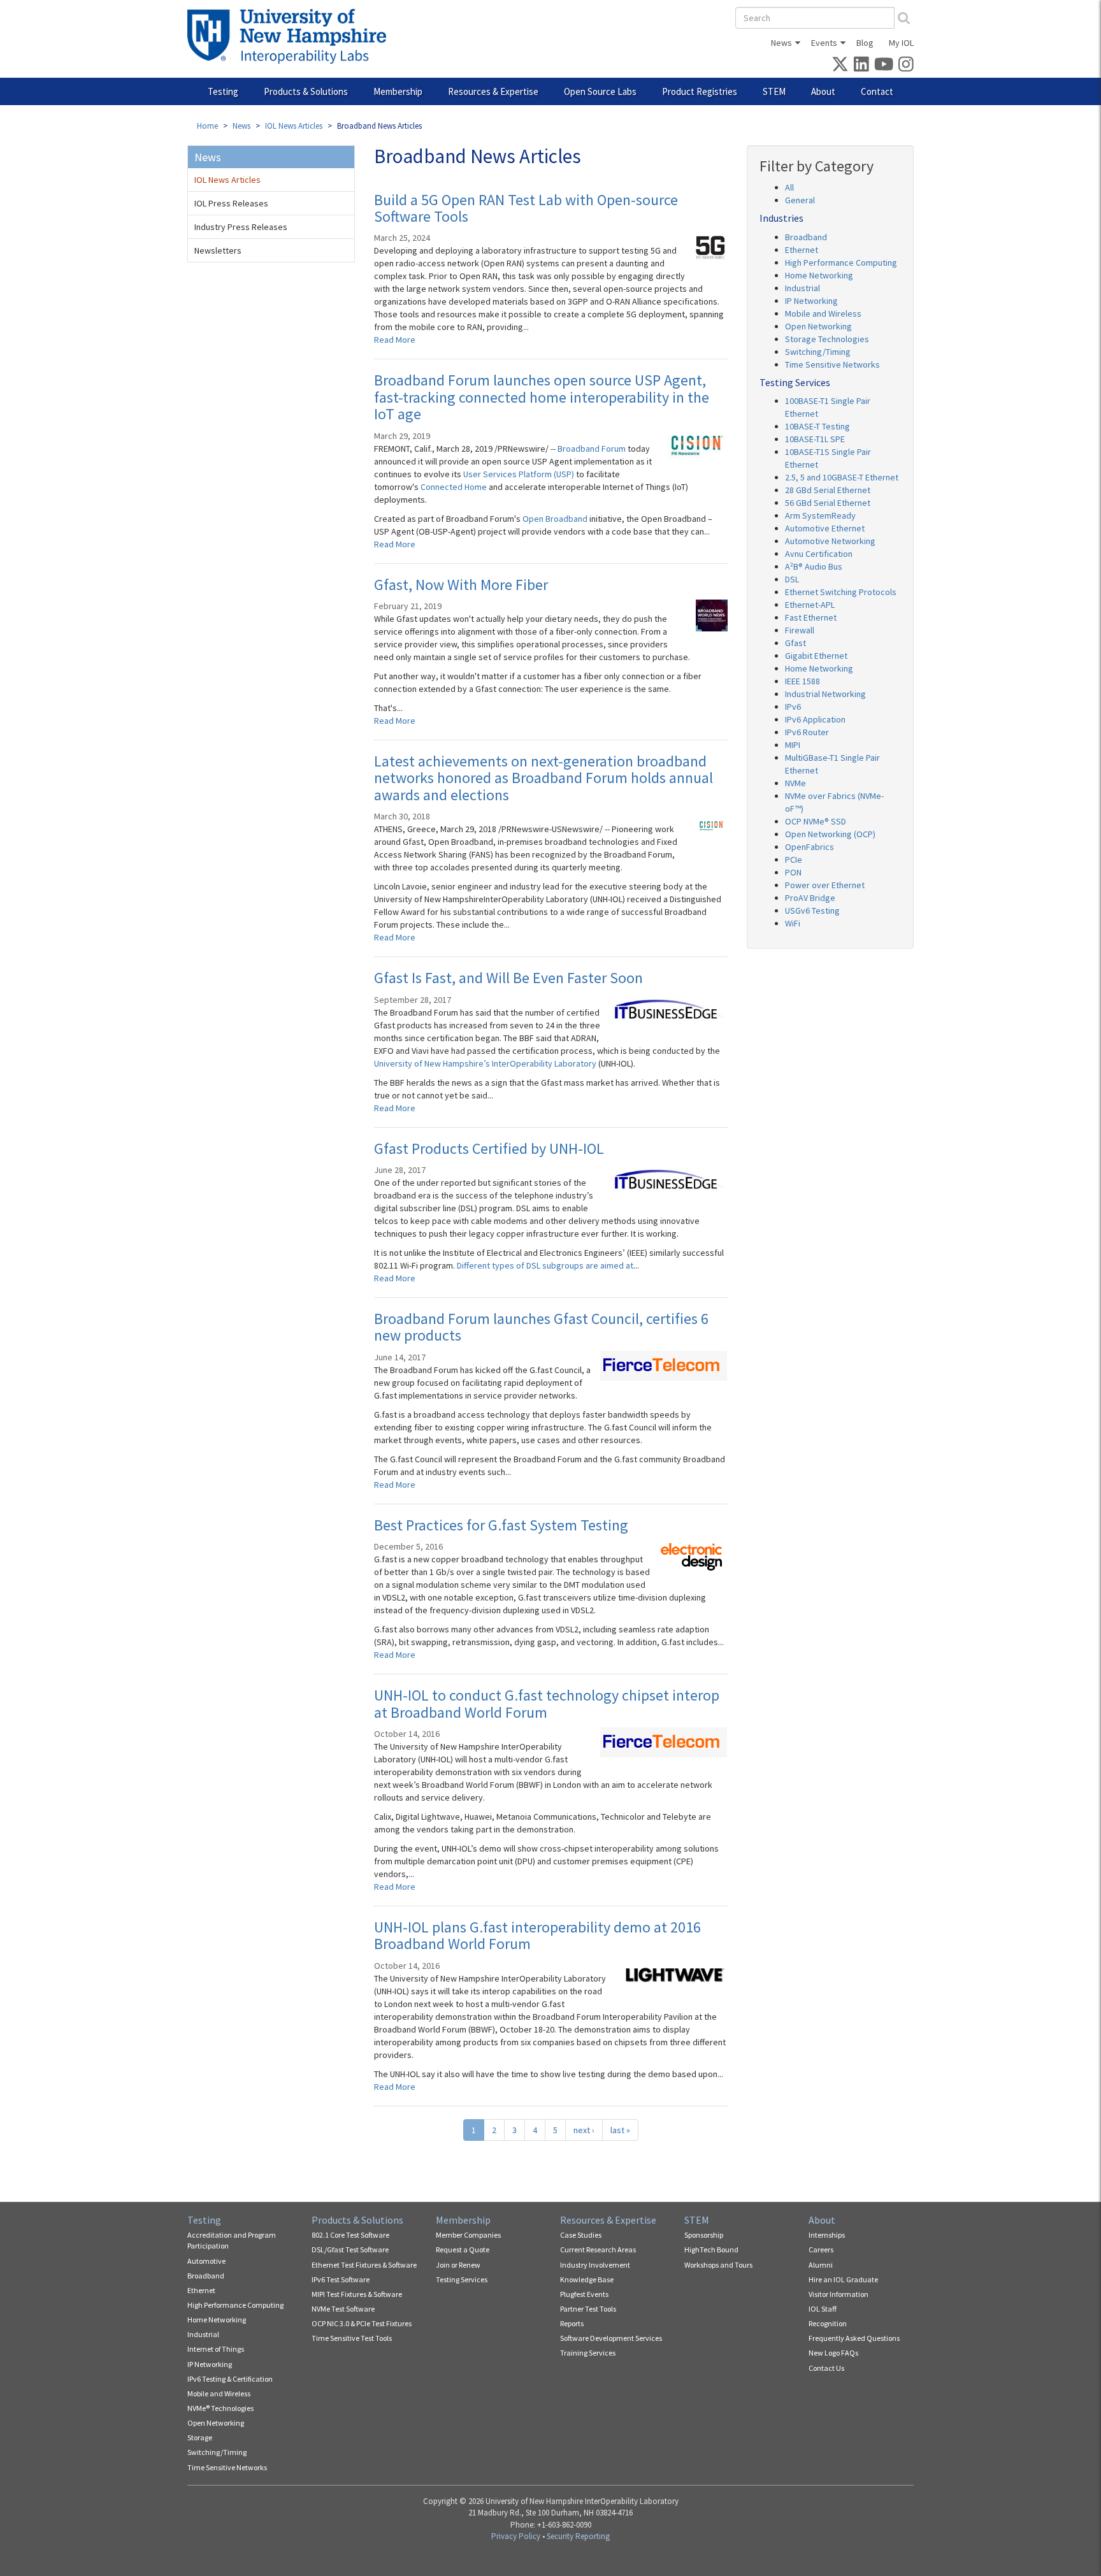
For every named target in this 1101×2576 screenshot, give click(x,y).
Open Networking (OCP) (830, 834)
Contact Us (826, 2368)
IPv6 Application (815, 719)
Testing (223, 91)
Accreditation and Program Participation (232, 2240)
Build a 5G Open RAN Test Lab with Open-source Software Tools (526, 208)
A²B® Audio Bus (814, 566)
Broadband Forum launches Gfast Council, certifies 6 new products (541, 1327)
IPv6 (793, 707)
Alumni (821, 2265)
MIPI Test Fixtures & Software (357, 2294)
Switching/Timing (818, 352)
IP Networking (811, 301)
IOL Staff (823, 2309)
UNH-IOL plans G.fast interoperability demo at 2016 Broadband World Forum (537, 1935)
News (781, 43)
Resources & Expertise (493, 91)
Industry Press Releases (241, 227)
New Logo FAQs (833, 2353)
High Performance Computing (841, 263)
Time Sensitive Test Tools (352, 2338)
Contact (877, 91)
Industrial (802, 288)
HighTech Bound (711, 2249)
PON (793, 872)
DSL (792, 579)
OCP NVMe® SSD (816, 821)
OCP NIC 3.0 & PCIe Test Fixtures (362, 2323)
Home (207, 126)
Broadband (806, 237)
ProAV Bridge (810, 898)
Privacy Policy (516, 2536)
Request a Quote (463, 2249)
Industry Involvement (595, 2265)
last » (620, 2130)
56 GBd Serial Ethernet (828, 503)
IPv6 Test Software (341, 2279)
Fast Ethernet (811, 617)
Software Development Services (611, 2338)
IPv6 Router (807, 732)
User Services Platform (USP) (520, 474)
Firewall (800, 630)
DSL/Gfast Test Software (350, 2249)
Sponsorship (704, 2235)
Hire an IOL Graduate (843, 2279)
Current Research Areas (598, 2249)
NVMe (795, 783)
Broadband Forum (593, 449)
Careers (821, 2249)
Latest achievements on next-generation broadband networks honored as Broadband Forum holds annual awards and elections (543, 778)
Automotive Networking (830, 541)
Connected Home (455, 487)
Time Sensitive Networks (832, 364)
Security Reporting (578, 2536)
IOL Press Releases (231, 203)
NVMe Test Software (343, 2309)
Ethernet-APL (810, 605)
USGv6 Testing (812, 910)
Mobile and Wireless (823, 313)
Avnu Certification (819, 554)
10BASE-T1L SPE (815, 439)
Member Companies (468, 2235)
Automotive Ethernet (825, 528)
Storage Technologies (827, 339)
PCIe (794, 860)
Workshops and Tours (718, 2265)
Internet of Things (216, 2349)
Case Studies (581, 2235)
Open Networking (818, 326)
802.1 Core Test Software (350, 2235)
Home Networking (819, 275)
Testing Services (462, 2279)
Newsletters (218, 250)
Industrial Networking (825, 694)
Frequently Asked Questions (854, 2338)
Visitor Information (838, 2294)
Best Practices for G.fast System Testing (501, 1525)
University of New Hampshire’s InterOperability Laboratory (486, 1063)
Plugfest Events (584, 2294)
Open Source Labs (600, 91)
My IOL (901, 43)
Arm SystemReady (820, 515)
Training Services (588, 2353)
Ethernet (802, 250)
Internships (827, 2235)
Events (824, 43)
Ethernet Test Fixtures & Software (364, 2265)
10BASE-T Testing (817, 426)
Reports (572, 2323)
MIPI (793, 745)
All (789, 187)
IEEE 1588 (802, 681)
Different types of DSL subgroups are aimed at (545, 1265)
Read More (395, 340)
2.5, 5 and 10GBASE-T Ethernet (842, 477)
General (800, 200)
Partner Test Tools (588, 2309)
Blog (865, 43)
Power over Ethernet (825, 885)
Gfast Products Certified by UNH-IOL (489, 1148)
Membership (398, 91)
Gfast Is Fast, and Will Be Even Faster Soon (508, 978)
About (823, 91)
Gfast (795, 643)
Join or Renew (458, 2265)
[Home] (291, 36)
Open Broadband (556, 519)
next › (584, 2130)
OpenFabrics (810, 847)
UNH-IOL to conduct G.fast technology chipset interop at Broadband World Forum (547, 1703)
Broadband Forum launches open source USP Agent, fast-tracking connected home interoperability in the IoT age (542, 397)
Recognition (828, 2323)
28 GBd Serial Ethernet (828, 490)
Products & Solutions (306, 91)
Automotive (206, 2261)
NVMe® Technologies (220, 2408)
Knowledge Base (587, 2279)
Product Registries (700, 91)
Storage (200, 2437)
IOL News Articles (294, 126)
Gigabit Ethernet (816, 656)
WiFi (793, 923)
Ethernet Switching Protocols (841, 592)
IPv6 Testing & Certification (230, 2379)
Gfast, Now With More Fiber (461, 585)
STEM (774, 91)
